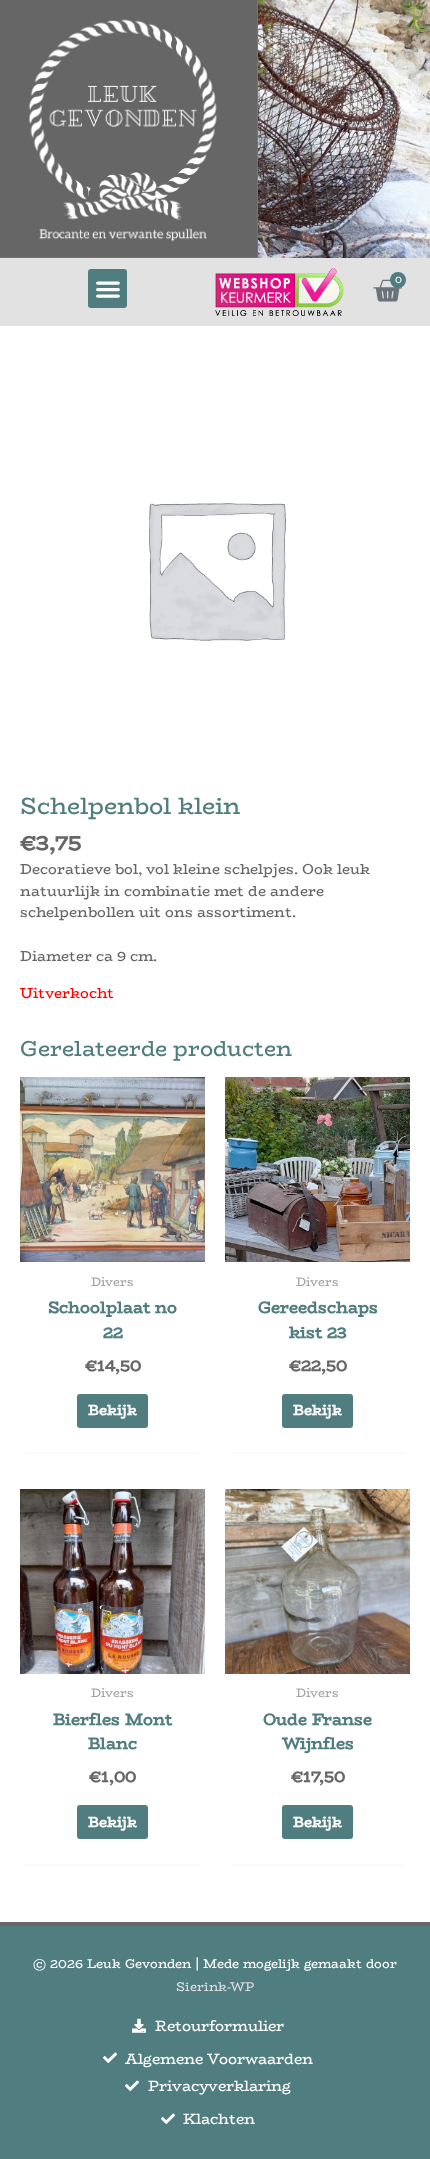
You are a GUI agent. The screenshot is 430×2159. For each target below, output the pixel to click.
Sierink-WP (215, 1986)
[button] (107, 288)
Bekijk (112, 1410)
